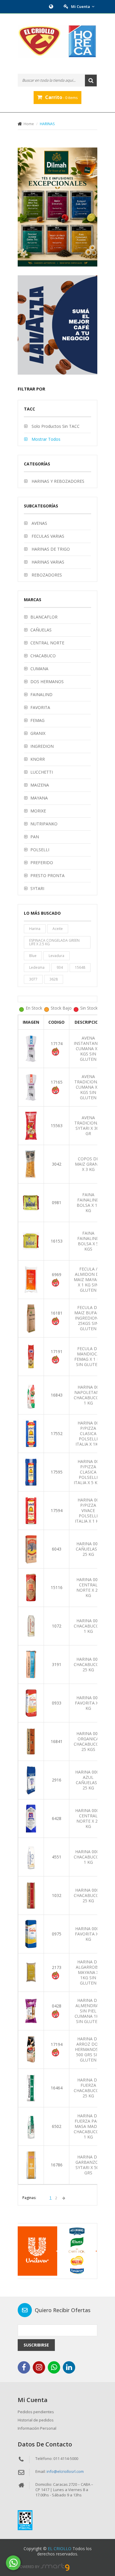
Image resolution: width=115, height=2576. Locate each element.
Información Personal (37, 2428)
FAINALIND (41, 694)
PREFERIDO (42, 863)
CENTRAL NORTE (47, 643)
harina (35, 929)
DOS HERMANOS (47, 682)
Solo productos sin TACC (55, 426)
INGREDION (42, 746)
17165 (57, 1082)
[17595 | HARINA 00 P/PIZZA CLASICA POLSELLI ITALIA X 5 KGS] (31, 1472)
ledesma (37, 967)
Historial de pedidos (36, 2420)
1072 (57, 1626)
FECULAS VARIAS (47, 536)
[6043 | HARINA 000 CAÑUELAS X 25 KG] (31, 1549)
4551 (57, 1857)
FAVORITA (40, 707)
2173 (57, 1967)
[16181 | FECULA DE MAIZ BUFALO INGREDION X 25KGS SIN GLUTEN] (31, 1318)
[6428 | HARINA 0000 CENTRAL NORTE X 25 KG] (31, 1818)
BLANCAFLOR (44, 617)
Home (29, 124)
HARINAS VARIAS (47, 562)
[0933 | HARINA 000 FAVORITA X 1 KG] (31, 1703)
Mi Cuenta (80, 6)
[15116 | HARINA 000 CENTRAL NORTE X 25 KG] (31, 1587)
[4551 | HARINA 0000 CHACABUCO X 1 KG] (31, 1857)
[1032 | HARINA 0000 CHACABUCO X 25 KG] (31, 1895)
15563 (57, 1126)
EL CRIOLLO (60, 2549)
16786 (57, 2165)
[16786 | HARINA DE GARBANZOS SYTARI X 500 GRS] (31, 2164)
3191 (57, 1664)
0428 (57, 2006)
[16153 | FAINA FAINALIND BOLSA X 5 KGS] (31, 1241)
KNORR (38, 759)
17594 (57, 1510)
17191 (57, 1351)
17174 (57, 1044)
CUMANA (39, 669)
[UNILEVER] (57, 2251)
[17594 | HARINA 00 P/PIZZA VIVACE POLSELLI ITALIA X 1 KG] (31, 1510)
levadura (56, 956)
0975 (57, 1934)
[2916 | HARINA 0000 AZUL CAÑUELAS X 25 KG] (31, 1780)
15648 (80, 967)
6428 (57, 1818)
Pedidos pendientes (36, 2412)
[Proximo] (64, 2198)
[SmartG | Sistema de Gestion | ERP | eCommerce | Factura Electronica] (55, 2567)
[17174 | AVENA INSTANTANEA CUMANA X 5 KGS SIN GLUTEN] (31, 1048)
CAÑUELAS (41, 630)
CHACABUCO (43, 656)
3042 (57, 1164)
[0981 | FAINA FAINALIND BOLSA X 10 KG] (31, 1202)
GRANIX (38, 733)
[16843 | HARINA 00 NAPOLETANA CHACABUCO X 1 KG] (31, 1395)
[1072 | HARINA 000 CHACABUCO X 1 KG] (31, 1626)
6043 (57, 1549)
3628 (54, 979)
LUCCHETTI (42, 772)
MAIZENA (40, 785)
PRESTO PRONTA (47, 875)
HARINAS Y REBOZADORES (57, 481)
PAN (35, 837)
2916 (57, 1780)
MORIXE (38, 811)
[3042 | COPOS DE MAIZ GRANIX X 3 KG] (31, 1164)
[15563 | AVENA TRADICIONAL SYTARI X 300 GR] (31, 1125)
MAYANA (39, 798)
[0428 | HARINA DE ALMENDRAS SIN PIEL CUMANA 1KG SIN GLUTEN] (31, 2011)
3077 (33, 979)
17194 (57, 2044)
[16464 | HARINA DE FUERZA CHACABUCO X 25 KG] (31, 2088)
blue (33, 956)
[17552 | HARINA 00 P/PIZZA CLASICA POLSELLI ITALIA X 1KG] (31, 1433)
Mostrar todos (45, 439)
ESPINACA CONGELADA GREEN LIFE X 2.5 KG (54, 942)
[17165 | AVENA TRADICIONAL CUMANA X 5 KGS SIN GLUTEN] (31, 1087)
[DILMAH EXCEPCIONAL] (57, 207)
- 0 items (61, 97)
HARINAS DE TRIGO (50, 549)
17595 (57, 1472)
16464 (57, 2088)
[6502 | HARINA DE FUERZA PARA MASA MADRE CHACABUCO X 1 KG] (31, 2126)
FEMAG (37, 720)
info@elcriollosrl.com (65, 2471)
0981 (57, 1202)
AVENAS (39, 523)
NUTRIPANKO (44, 824)
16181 (57, 1313)
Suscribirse (36, 2345)
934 (60, 967)
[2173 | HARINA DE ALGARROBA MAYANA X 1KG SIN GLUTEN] (31, 1972)
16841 (57, 1741)
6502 (57, 2126)
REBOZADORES (46, 575)
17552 (57, 1433)
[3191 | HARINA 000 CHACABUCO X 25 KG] (31, 1664)
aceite (58, 929)
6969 (57, 1274)
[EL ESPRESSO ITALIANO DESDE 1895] (57, 325)
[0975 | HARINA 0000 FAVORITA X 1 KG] (31, 1934)
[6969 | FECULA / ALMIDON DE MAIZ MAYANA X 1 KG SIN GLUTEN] (31, 1279)
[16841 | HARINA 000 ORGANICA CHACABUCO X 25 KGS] (31, 1741)
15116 (57, 1587)
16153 (57, 1241)
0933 (57, 1703)
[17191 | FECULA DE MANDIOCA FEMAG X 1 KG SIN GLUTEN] (31, 1356)
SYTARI (37, 888)
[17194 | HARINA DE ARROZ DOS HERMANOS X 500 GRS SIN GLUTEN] (31, 2049)
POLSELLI (40, 850)
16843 (57, 1395)
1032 (57, 1895)
